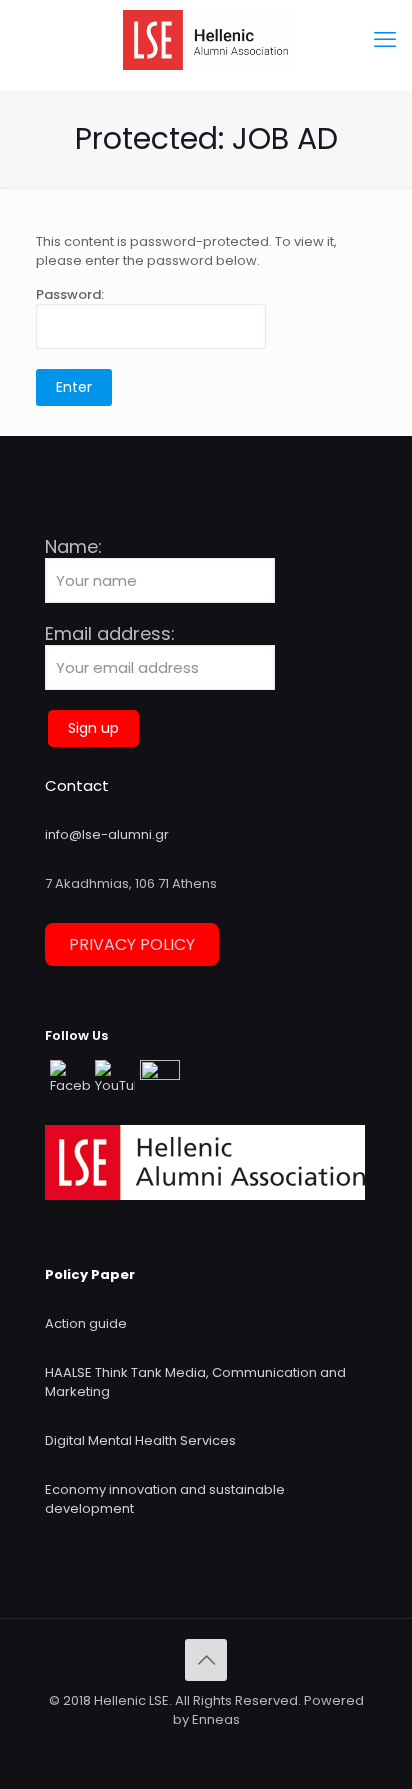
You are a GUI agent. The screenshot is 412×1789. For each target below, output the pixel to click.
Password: (70, 294)
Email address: (110, 634)
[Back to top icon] (206, 1660)
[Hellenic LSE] (206, 40)
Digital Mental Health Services (140, 1440)
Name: (73, 547)
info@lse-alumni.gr (107, 834)
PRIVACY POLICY (132, 944)
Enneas (216, 1719)
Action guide (86, 1323)
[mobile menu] (385, 40)
